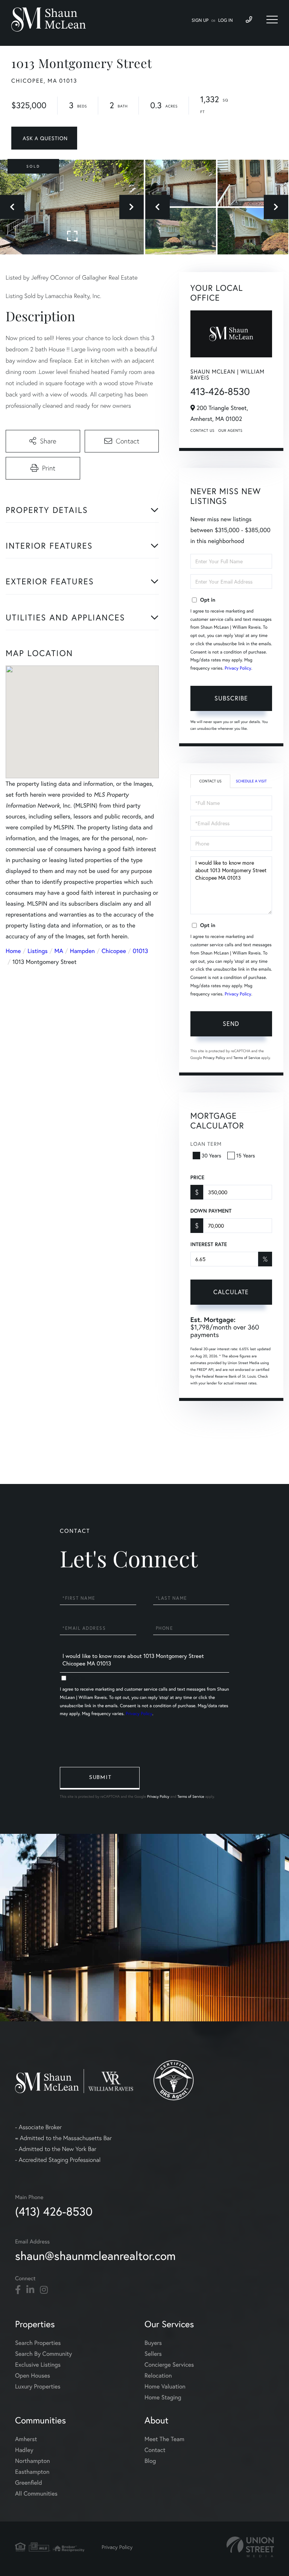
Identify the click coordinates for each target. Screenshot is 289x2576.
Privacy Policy (238, 668)
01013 (141, 951)
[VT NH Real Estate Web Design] (250, 2547)
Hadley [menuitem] (24, 2450)
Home (13, 951)
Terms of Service (247, 1058)
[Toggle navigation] (272, 20)
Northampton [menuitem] (33, 2461)
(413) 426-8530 (54, 2211)
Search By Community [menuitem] (43, 2354)
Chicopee (114, 951)
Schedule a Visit (251, 781)
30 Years (211, 1155)
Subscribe (231, 698)
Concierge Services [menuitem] (169, 2365)
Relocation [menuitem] (158, 2376)
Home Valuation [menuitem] (165, 2386)
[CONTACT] (44, 138)
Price (197, 1177)
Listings (37, 951)
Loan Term (206, 1144)
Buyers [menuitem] (153, 2343)
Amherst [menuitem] (26, 2439)
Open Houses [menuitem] (33, 2376)
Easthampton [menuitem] (32, 2472)
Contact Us (202, 430)
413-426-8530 (220, 392)
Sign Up (200, 20)
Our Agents (230, 430)
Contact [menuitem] (155, 2450)
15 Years (246, 1155)
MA (59, 951)
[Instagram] (44, 2290)
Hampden (82, 951)
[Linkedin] (30, 2290)
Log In (226, 20)
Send (231, 1023)
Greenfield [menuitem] (29, 2483)
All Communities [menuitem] (36, 2494)
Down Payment (211, 1211)
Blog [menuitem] (150, 2461)
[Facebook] (18, 2290)
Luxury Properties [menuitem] (38, 2386)
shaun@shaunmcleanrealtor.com (95, 2256)
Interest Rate (209, 1244)
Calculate (231, 1292)
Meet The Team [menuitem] (164, 2439)
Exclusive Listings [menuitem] (38, 2365)
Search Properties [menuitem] (38, 2343)
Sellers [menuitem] (153, 2354)
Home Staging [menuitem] (163, 2397)
